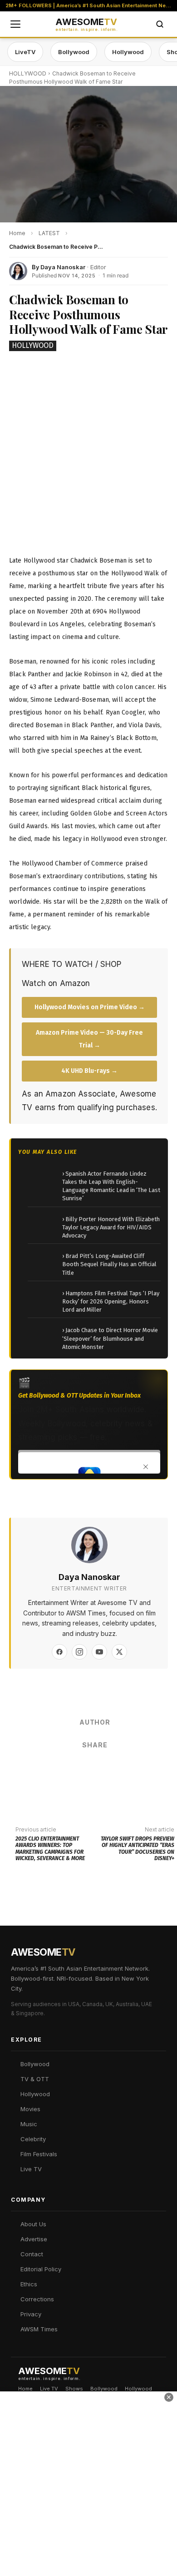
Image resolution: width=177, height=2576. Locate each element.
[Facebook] (59, 1652)
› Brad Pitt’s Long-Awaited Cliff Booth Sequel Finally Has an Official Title (109, 1264)
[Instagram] (79, 1652)
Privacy (31, 2314)
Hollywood (128, 52)
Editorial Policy (41, 2269)
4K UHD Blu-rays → (89, 1071)
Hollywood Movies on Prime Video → (90, 1007)
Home (25, 2389)
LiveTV (25, 52)
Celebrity (33, 2139)
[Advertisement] (88, 2483)
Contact (32, 2254)
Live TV (31, 2169)
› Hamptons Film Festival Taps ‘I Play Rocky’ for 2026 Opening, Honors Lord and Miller (111, 1301)
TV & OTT (35, 2079)
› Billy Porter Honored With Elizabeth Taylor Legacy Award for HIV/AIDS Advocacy (111, 1227)
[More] (149, 1769)
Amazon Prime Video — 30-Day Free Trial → (89, 1039)
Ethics (29, 2284)
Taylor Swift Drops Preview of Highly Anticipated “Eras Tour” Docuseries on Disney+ (138, 1849)
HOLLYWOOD (28, 73)
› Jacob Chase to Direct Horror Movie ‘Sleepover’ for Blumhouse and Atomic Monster (110, 1338)
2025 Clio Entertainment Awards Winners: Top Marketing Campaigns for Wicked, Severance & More (50, 1849)
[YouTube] (99, 1652)
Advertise (34, 2239)
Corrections (37, 2299)
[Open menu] (15, 24)
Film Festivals (39, 2154)
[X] (119, 1652)
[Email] (122, 1769)
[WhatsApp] (94, 1769)
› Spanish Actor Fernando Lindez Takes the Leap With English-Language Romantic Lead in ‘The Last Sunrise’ (111, 1186)
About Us (33, 2224)
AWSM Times (39, 2329)
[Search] (160, 24)
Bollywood (74, 52)
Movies (30, 2109)
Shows (74, 2389)
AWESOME (86, 25)
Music (29, 2124)
